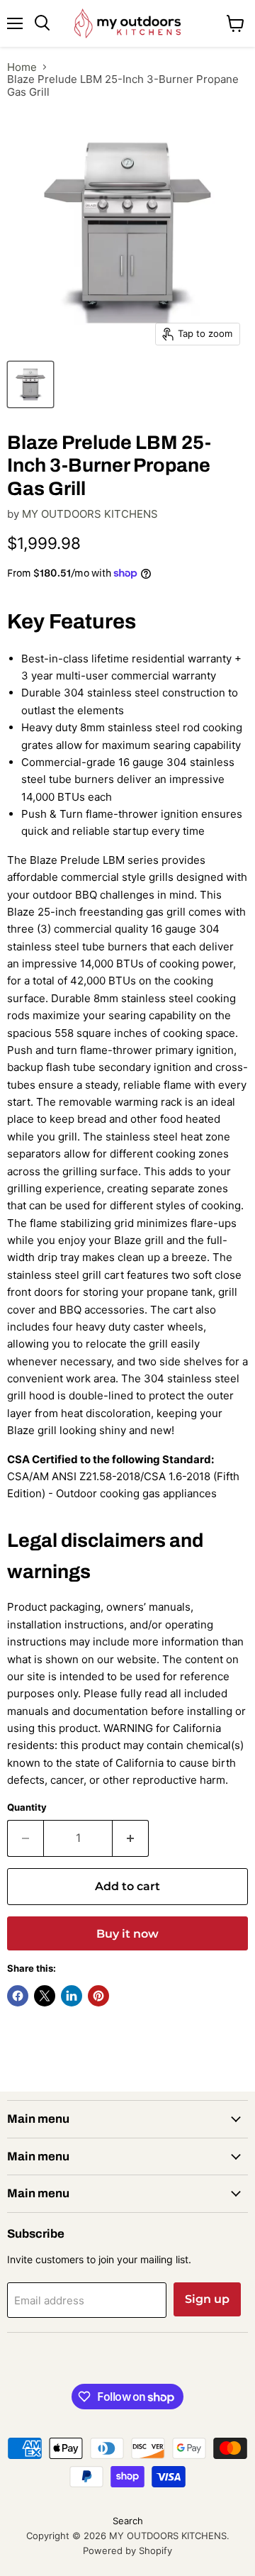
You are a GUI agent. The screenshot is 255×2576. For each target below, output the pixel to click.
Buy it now (127, 1934)
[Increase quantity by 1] (131, 1838)
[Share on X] (45, 1996)
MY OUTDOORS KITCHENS (90, 514)
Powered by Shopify (127, 2550)
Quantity (27, 1808)
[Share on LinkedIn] (72, 1996)
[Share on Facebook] (18, 1996)
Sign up (207, 2299)
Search (128, 2521)
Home (22, 67)
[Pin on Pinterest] (98, 1996)
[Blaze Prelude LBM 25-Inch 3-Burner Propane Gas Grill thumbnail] (30, 384)
